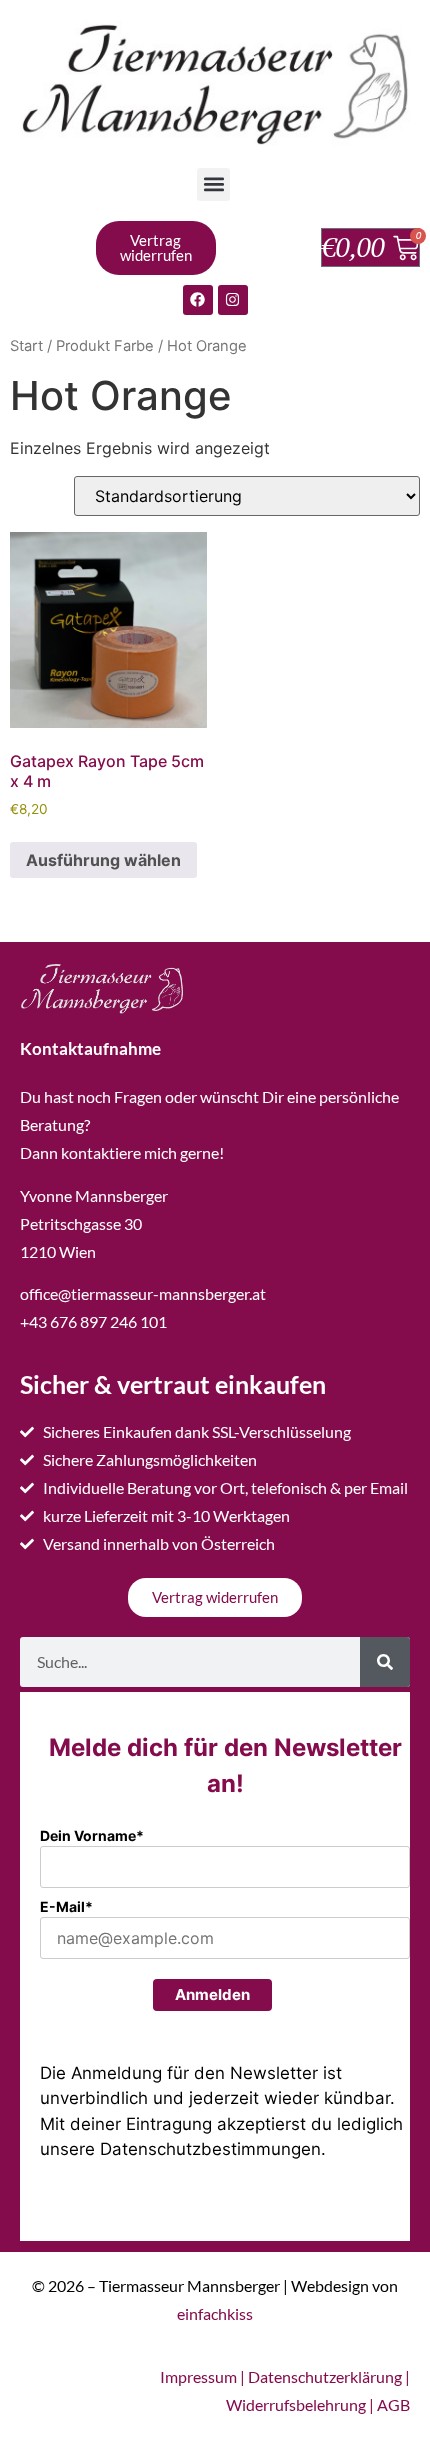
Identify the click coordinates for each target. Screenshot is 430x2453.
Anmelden (212, 1994)
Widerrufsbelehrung (296, 2404)
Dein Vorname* (92, 1835)
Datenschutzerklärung (325, 2376)
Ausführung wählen (103, 860)
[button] (213, 184)
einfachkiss (215, 2313)
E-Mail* (66, 1906)
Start (26, 346)
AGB (393, 2404)
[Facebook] (198, 300)
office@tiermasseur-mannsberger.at (143, 1293)
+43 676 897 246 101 (93, 1321)
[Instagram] (233, 300)
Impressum (198, 2376)
